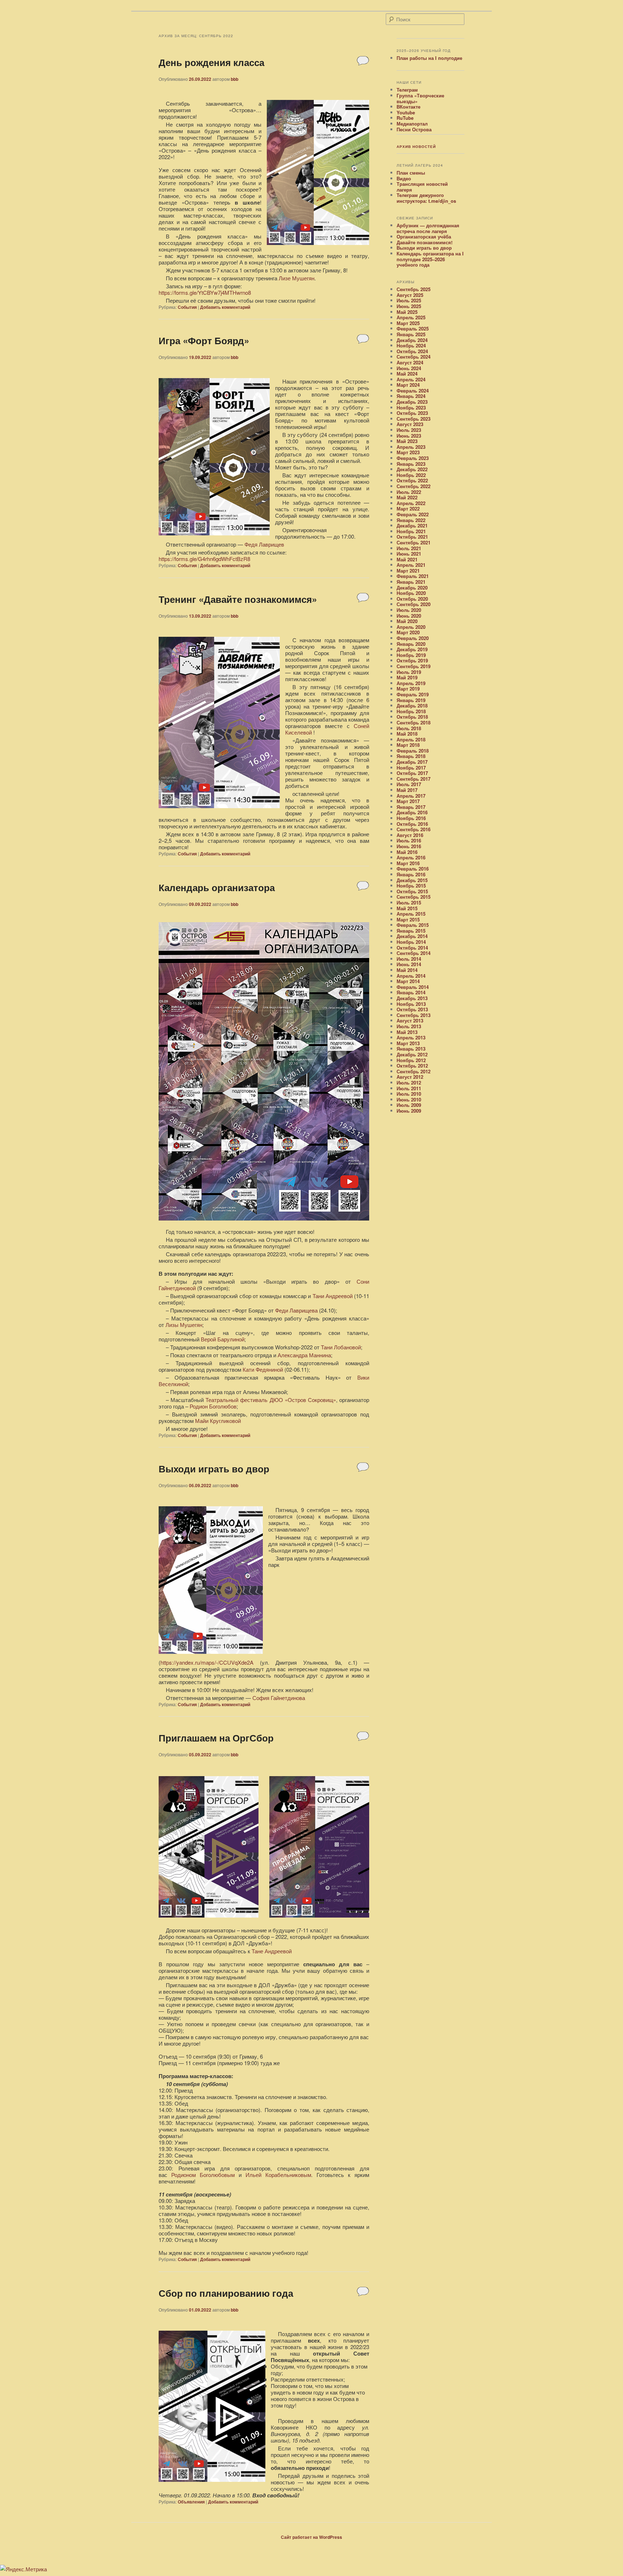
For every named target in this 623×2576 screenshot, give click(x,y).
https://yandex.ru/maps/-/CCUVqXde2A (207, 1662)
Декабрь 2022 (412, 469)
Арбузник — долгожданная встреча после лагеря (428, 228)
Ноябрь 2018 (411, 711)
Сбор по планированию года (226, 2293)
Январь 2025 (411, 334)
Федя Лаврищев (264, 544)
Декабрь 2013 (412, 998)
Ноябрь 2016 (411, 818)
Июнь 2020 (409, 616)
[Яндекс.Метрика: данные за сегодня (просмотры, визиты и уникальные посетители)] (23, 2569)
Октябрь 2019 (412, 660)
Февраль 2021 (413, 576)
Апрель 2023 (411, 447)
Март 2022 (408, 509)
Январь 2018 (411, 756)
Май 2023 (407, 441)
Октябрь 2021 (412, 537)
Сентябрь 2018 (414, 722)
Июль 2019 (409, 672)
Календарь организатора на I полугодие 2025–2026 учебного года (430, 259)
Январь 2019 (411, 700)
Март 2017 (408, 801)
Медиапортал (412, 124)
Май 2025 (407, 312)
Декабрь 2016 (412, 812)
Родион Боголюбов (213, 1406)
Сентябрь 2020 (414, 604)
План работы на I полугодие (429, 58)
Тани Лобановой (341, 1347)
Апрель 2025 (411, 317)
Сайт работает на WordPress (311, 2537)
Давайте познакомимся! (425, 242)
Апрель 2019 (411, 683)
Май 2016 (407, 852)
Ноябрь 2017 (411, 768)
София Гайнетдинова (279, 1698)
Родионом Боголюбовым (203, 2175)
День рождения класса (211, 62)
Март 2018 (408, 745)
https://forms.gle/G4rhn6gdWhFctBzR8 (204, 559)
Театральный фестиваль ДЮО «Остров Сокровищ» (271, 1400)
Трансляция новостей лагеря (422, 187)
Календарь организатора (217, 887)
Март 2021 (408, 571)
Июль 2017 (409, 784)
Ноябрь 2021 (411, 531)
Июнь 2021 (409, 554)
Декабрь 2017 (412, 762)
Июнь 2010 (409, 1099)
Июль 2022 (409, 492)
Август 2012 (410, 1077)
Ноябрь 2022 (411, 475)
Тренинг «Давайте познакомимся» (238, 599)
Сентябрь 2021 (414, 542)
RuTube (405, 118)
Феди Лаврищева (296, 1310)
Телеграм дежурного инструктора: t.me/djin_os (426, 198)
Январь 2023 (411, 464)
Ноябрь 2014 (411, 942)
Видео (404, 178)
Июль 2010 (409, 1094)
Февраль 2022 (413, 514)
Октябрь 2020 (412, 599)
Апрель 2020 (411, 627)
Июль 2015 (409, 903)
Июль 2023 (409, 430)
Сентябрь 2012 (414, 1071)
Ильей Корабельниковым (278, 2175)
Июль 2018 (409, 728)
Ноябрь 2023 (411, 408)
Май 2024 (407, 374)
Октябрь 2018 (412, 717)
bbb (235, 79)
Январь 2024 (411, 396)
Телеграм (407, 90)
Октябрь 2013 (412, 1009)
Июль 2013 (409, 1026)
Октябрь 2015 (412, 891)
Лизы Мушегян (184, 1325)
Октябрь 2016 (412, 824)
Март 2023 (408, 452)
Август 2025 (410, 295)
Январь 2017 (411, 807)
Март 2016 (408, 863)
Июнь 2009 (409, 1111)
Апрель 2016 (411, 857)
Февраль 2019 (413, 694)
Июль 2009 (409, 1105)
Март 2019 (408, 689)
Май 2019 (407, 677)
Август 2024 (410, 362)
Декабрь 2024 (412, 340)
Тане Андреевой (272, 1951)
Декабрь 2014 (412, 936)
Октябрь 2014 (412, 948)
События (187, 307)
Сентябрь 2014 (414, 953)
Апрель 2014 (411, 976)
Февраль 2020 (413, 638)
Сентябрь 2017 (414, 779)
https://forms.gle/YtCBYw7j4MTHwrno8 (205, 292)
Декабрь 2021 (412, 525)
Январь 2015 (411, 931)
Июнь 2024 (409, 368)
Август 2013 (410, 1020)
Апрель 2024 (411, 379)
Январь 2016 (411, 874)
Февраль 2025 (413, 328)
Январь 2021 (411, 582)
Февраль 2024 (413, 391)
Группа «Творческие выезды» (420, 98)
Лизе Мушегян (297, 278)
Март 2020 (408, 632)
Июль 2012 (409, 1083)
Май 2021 (407, 559)
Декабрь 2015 (412, 880)
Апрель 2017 (411, 796)
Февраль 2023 (413, 458)
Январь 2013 (411, 1049)
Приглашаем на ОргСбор (216, 1738)
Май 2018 (407, 734)
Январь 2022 (411, 520)
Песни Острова (414, 129)
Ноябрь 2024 (411, 345)
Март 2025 (408, 323)
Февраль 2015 (413, 925)
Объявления (191, 2502)
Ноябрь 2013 (411, 1004)
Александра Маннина (304, 1355)
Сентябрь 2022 (414, 486)
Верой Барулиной (223, 1339)
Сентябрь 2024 (414, 357)
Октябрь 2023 (412, 413)
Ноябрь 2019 (411, 655)
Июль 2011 (409, 1088)
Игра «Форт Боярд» (204, 340)
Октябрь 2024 (412, 351)
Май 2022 (407, 497)
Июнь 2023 (409, 436)
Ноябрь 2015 (411, 886)
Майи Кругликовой (218, 1421)
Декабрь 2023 (412, 402)
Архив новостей (416, 146)
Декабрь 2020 (412, 588)
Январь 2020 (411, 644)
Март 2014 (408, 981)
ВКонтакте (408, 107)
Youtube (406, 112)
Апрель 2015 (411, 914)
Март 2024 (408, 385)
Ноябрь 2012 (411, 1060)
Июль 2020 (409, 610)
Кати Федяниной (263, 1369)
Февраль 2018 (413, 751)
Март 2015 (408, 919)
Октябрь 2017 (412, 773)
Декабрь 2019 (412, 649)
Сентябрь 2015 (414, 897)
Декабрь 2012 (412, 1054)
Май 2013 (407, 1032)
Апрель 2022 (411, 503)
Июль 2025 (409, 300)
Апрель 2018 (411, 739)
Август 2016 (410, 835)
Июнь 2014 (409, 964)
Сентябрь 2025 (414, 289)
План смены (411, 173)
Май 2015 (407, 908)
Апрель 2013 (411, 1037)
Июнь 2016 (409, 846)
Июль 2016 (409, 840)
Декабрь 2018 (412, 706)
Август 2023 (410, 424)
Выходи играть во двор (214, 1469)
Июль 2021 (409, 548)
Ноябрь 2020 (411, 593)
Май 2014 (407, 970)
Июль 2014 (409, 959)
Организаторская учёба (424, 236)
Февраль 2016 (413, 869)
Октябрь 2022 (412, 480)
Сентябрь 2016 (414, 829)
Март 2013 (408, 1043)
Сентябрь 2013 (414, 1015)
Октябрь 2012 (412, 1066)
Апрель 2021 (411, 565)
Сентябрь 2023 (414, 419)
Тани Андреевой (333, 1296)
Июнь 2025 (409, 306)
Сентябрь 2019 (414, 666)
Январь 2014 (411, 992)
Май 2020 (407, 621)
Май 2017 (407, 790)
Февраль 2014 (413, 987)
